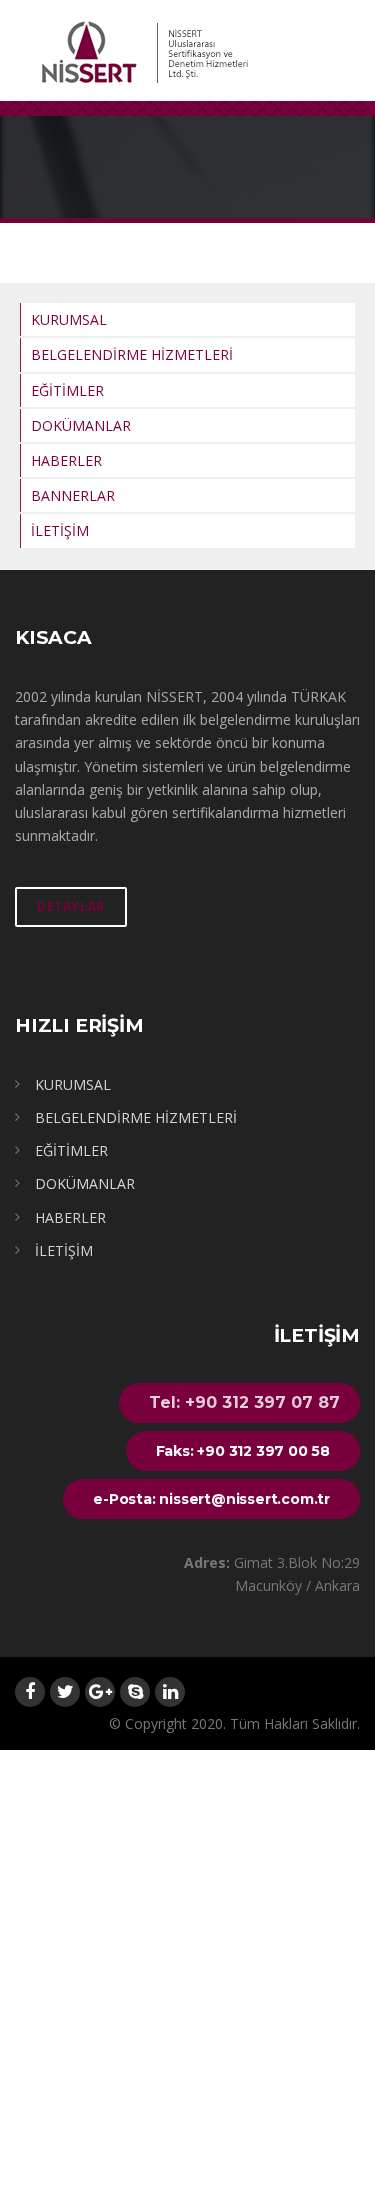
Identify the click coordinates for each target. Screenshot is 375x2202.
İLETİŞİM (60, 530)
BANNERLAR (73, 495)
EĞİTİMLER (67, 390)
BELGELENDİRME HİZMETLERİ (132, 354)
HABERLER (66, 460)
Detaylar (71, 906)
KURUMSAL (69, 319)
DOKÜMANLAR (81, 425)
